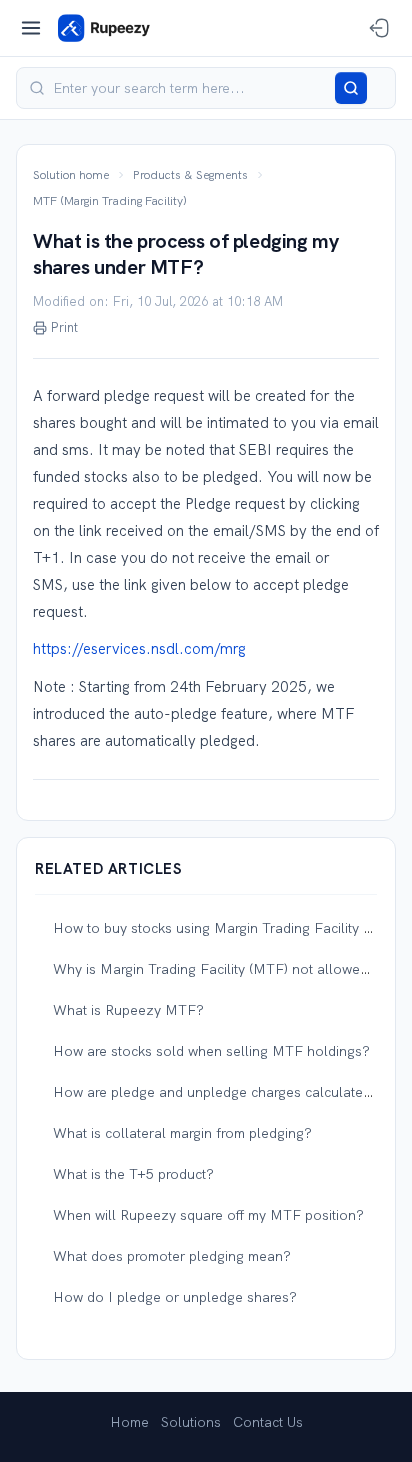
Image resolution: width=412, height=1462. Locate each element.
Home (129, 1422)
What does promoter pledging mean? (172, 1256)
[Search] (351, 88)
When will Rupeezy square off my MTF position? (208, 1215)
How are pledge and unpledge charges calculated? (216, 1092)
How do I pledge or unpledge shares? (175, 1297)
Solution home (71, 175)
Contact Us (268, 1422)
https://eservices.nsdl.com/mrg (139, 649)
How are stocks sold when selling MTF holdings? (211, 1051)
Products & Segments (190, 175)
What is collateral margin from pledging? (182, 1133)
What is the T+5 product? (133, 1174)
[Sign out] (379, 28)
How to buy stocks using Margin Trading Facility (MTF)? (231, 928)
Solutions (191, 1422)
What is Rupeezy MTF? (128, 1010)
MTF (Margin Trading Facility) (110, 201)
